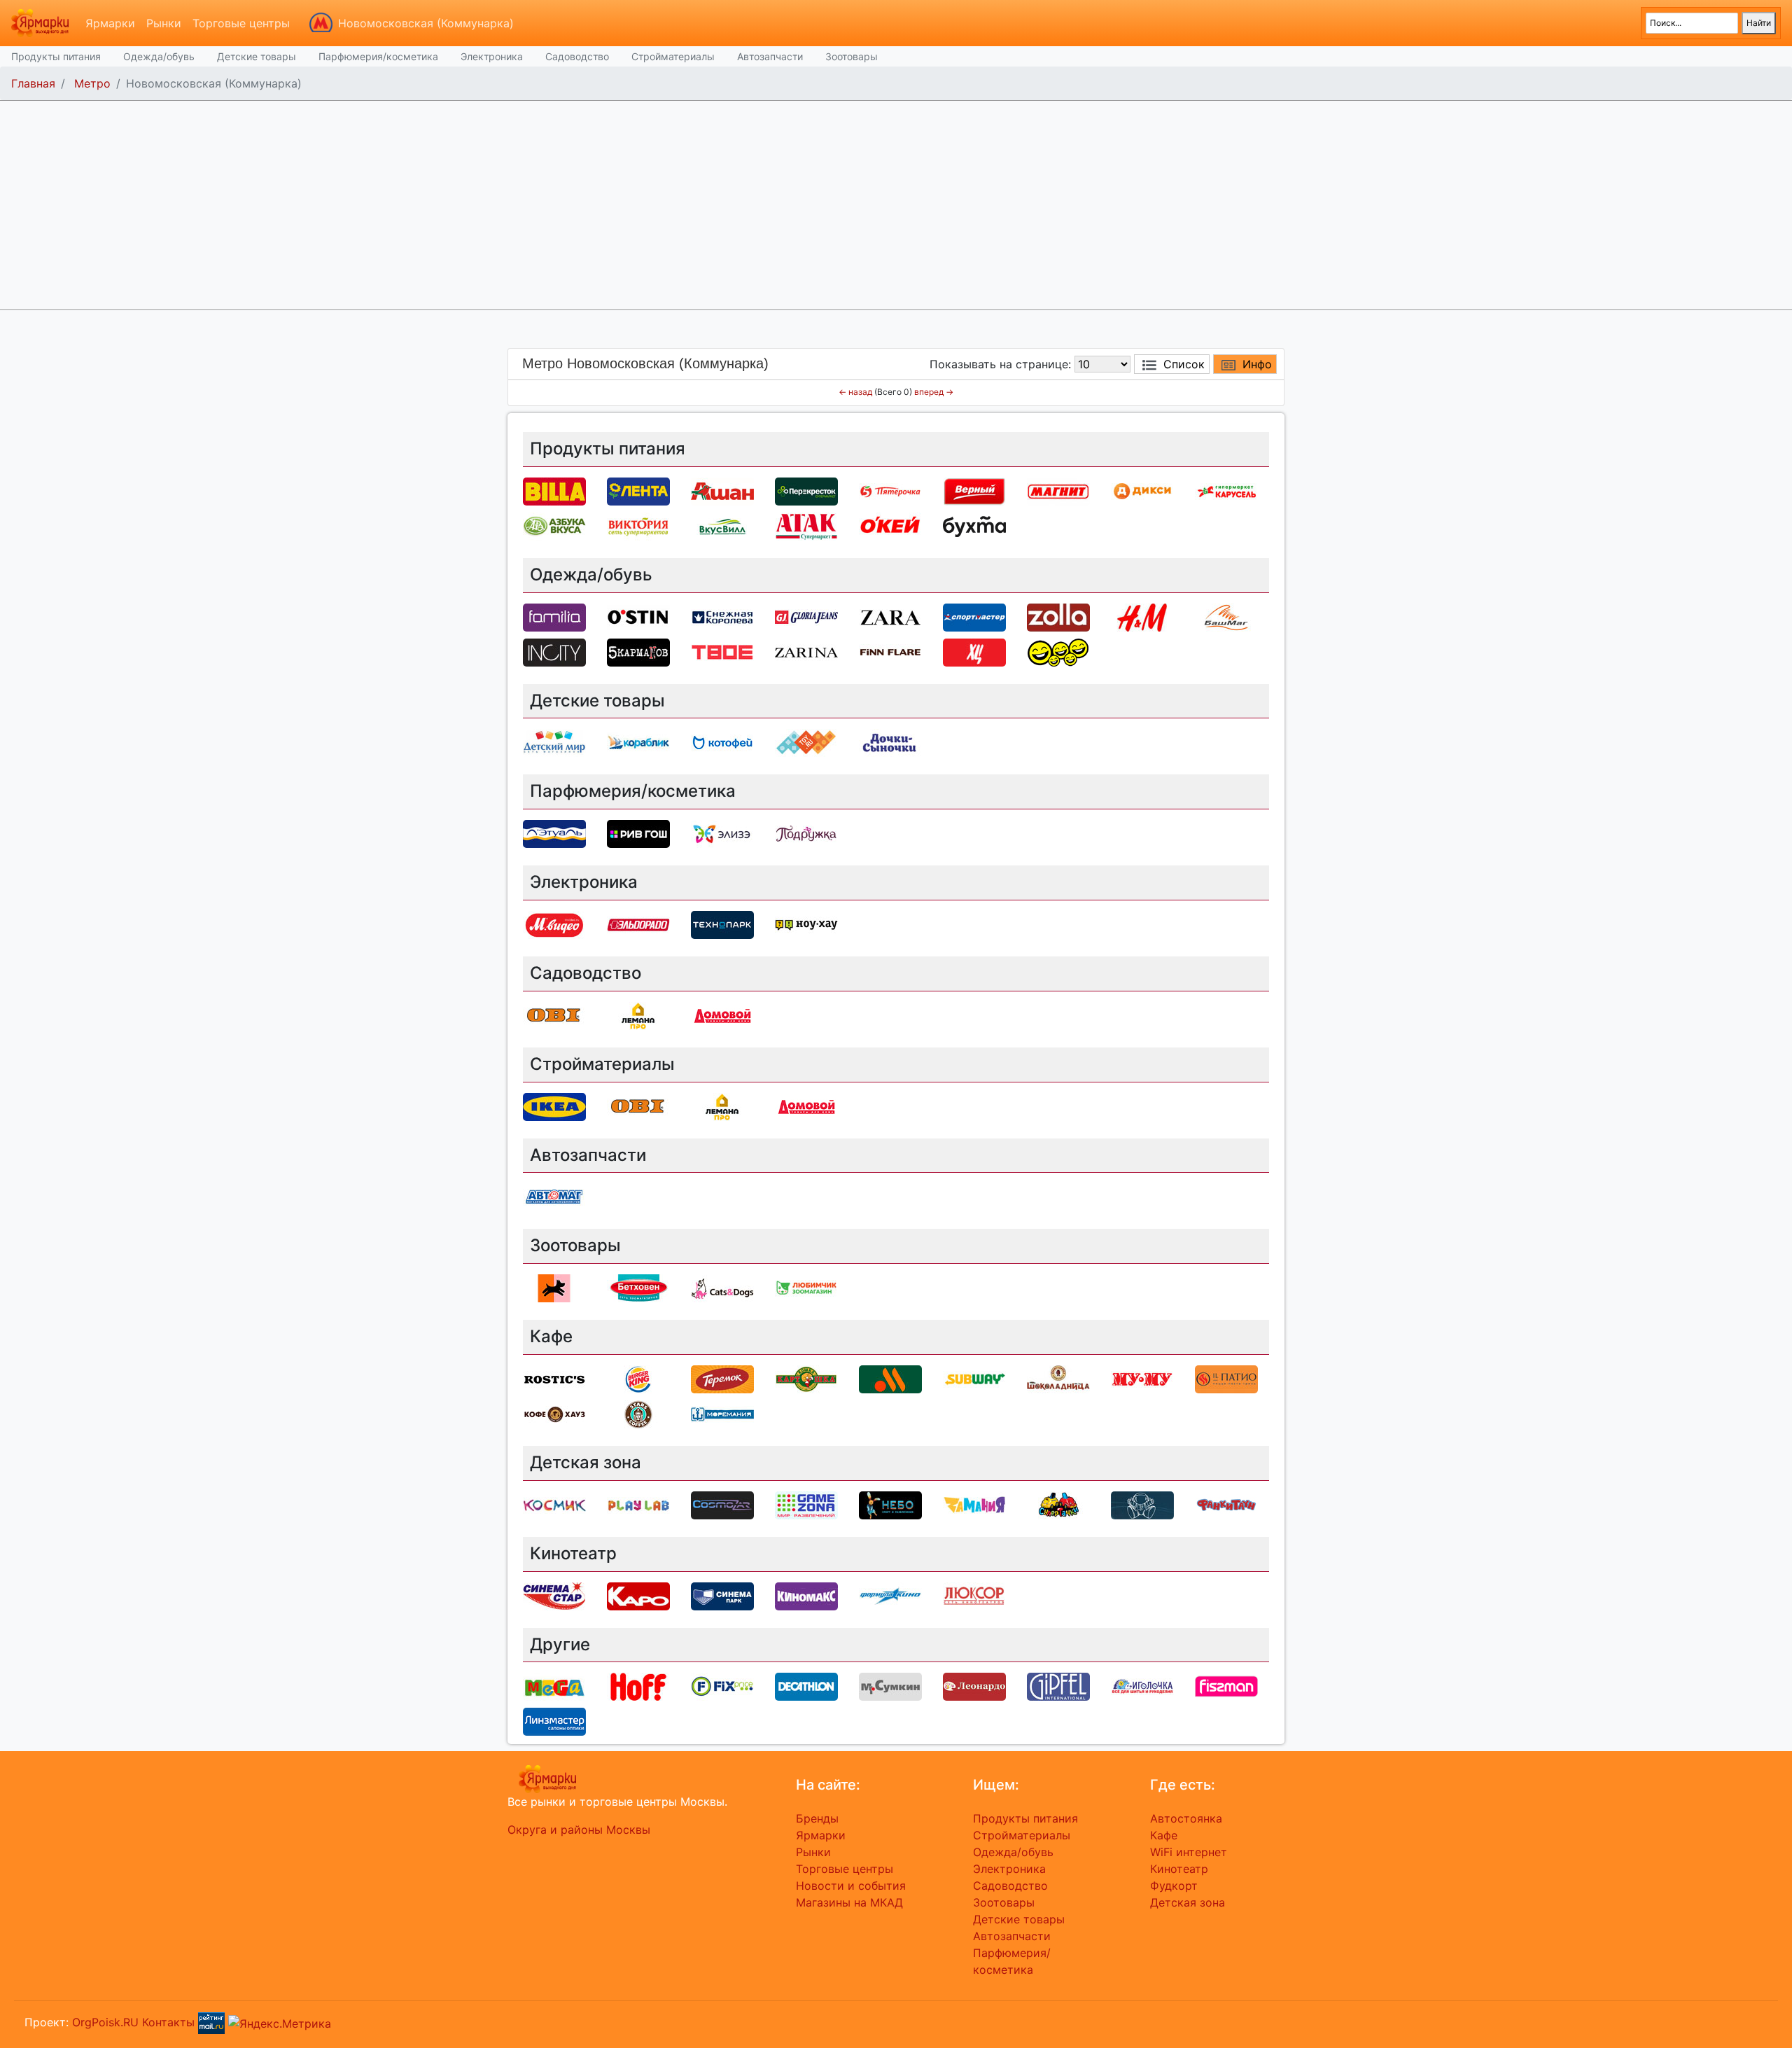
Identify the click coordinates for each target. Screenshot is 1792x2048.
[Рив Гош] (638, 833)
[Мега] (554, 1686)
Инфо (1257, 364)
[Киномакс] (806, 1595)
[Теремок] (722, 1378)
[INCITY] (554, 651)
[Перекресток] (806, 490)
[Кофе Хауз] (554, 1413)
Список (1184, 364)
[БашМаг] (1226, 616)
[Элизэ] (722, 833)
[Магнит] (1058, 490)
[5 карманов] (638, 651)
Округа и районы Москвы (579, 1830)
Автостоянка (1186, 1818)
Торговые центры (241, 23)
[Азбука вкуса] (554, 525)
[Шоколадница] (1058, 1378)
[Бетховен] (638, 1288)
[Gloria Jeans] (806, 616)
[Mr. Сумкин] (890, 1686)
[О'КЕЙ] (890, 525)
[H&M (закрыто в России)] (1142, 616)
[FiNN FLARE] (890, 651)
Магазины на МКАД (849, 1902)
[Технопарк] (722, 924)
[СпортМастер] (974, 616)
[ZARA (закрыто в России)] (890, 616)
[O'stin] (638, 616)
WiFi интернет (1189, 1852)
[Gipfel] (1058, 1686)
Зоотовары (852, 56)
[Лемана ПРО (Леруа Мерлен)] (638, 1015)
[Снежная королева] (722, 616)
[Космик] (554, 1504)
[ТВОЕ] (722, 651)
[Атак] (806, 525)
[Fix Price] (722, 1686)
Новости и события (851, 1886)
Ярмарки (110, 23)
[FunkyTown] (1226, 1504)
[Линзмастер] (554, 1721)
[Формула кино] (890, 1595)
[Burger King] (638, 1378)
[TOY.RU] (806, 742)
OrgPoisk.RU (105, 2022)
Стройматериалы (673, 56)
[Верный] (974, 490)
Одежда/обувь (159, 56)
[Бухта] (974, 525)
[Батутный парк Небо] (890, 1504)
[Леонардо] (974, 1686)
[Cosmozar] (722, 1504)
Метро (92, 83)
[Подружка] (806, 833)
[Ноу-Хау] (806, 924)
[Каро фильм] (638, 1595)
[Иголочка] (1142, 1686)
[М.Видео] (554, 924)
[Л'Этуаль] (554, 833)
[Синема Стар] (554, 1595)
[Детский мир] (554, 742)
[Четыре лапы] (554, 1288)
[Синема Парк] (722, 1595)
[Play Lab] (638, 1504)
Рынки (164, 23)
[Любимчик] (806, 1288)
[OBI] (554, 1015)
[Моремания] (722, 1413)
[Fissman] (1226, 1686)
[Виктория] (638, 525)
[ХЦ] (974, 651)
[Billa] (554, 490)
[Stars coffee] (638, 1413)
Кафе (1164, 1835)
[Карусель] (1226, 490)
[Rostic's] (554, 1378)
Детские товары (257, 56)
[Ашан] (722, 490)
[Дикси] (1142, 490)
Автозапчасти (770, 56)
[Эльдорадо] (638, 924)
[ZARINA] (806, 651)
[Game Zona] (806, 1504)
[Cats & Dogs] (722, 1288)
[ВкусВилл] (722, 525)
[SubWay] (974, 1378)
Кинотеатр (1179, 1869)
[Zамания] (974, 1504)
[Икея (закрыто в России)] (554, 1106)
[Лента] (638, 490)
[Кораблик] (638, 742)
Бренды (817, 1818)
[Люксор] (974, 1595)
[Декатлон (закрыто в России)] (806, 1686)
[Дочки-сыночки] (890, 742)
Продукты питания (56, 56)
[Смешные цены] (1058, 651)
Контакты (168, 2022)
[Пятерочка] (890, 490)
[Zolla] (1058, 616)
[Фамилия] (554, 616)
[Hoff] (638, 1686)
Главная (33, 83)
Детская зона (1188, 1902)
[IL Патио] (1226, 1378)
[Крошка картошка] (806, 1378)
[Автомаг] (554, 1197)
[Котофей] (722, 742)
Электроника (492, 56)
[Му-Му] (1142, 1378)
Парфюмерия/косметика (378, 56)
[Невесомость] (1142, 1504)
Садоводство (577, 56)
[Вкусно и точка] (890, 1378)
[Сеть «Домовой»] (722, 1015)
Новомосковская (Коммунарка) (426, 23)
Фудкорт (1174, 1886)
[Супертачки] (1058, 1504)
